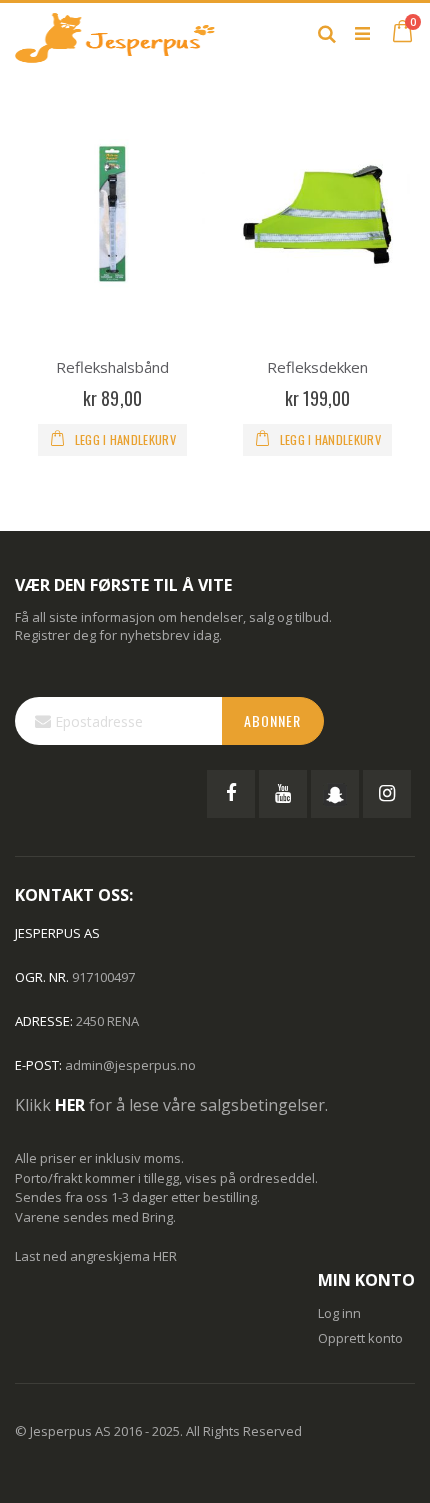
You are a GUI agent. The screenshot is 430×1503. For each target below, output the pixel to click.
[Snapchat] (335, 794)
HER (165, 1256)
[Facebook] (231, 794)
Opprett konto (360, 1338)
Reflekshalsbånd (112, 367)
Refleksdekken (317, 367)
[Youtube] (283, 794)
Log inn (339, 1313)
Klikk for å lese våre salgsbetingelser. (171, 1105)
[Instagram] (387, 794)
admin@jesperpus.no (130, 1065)
